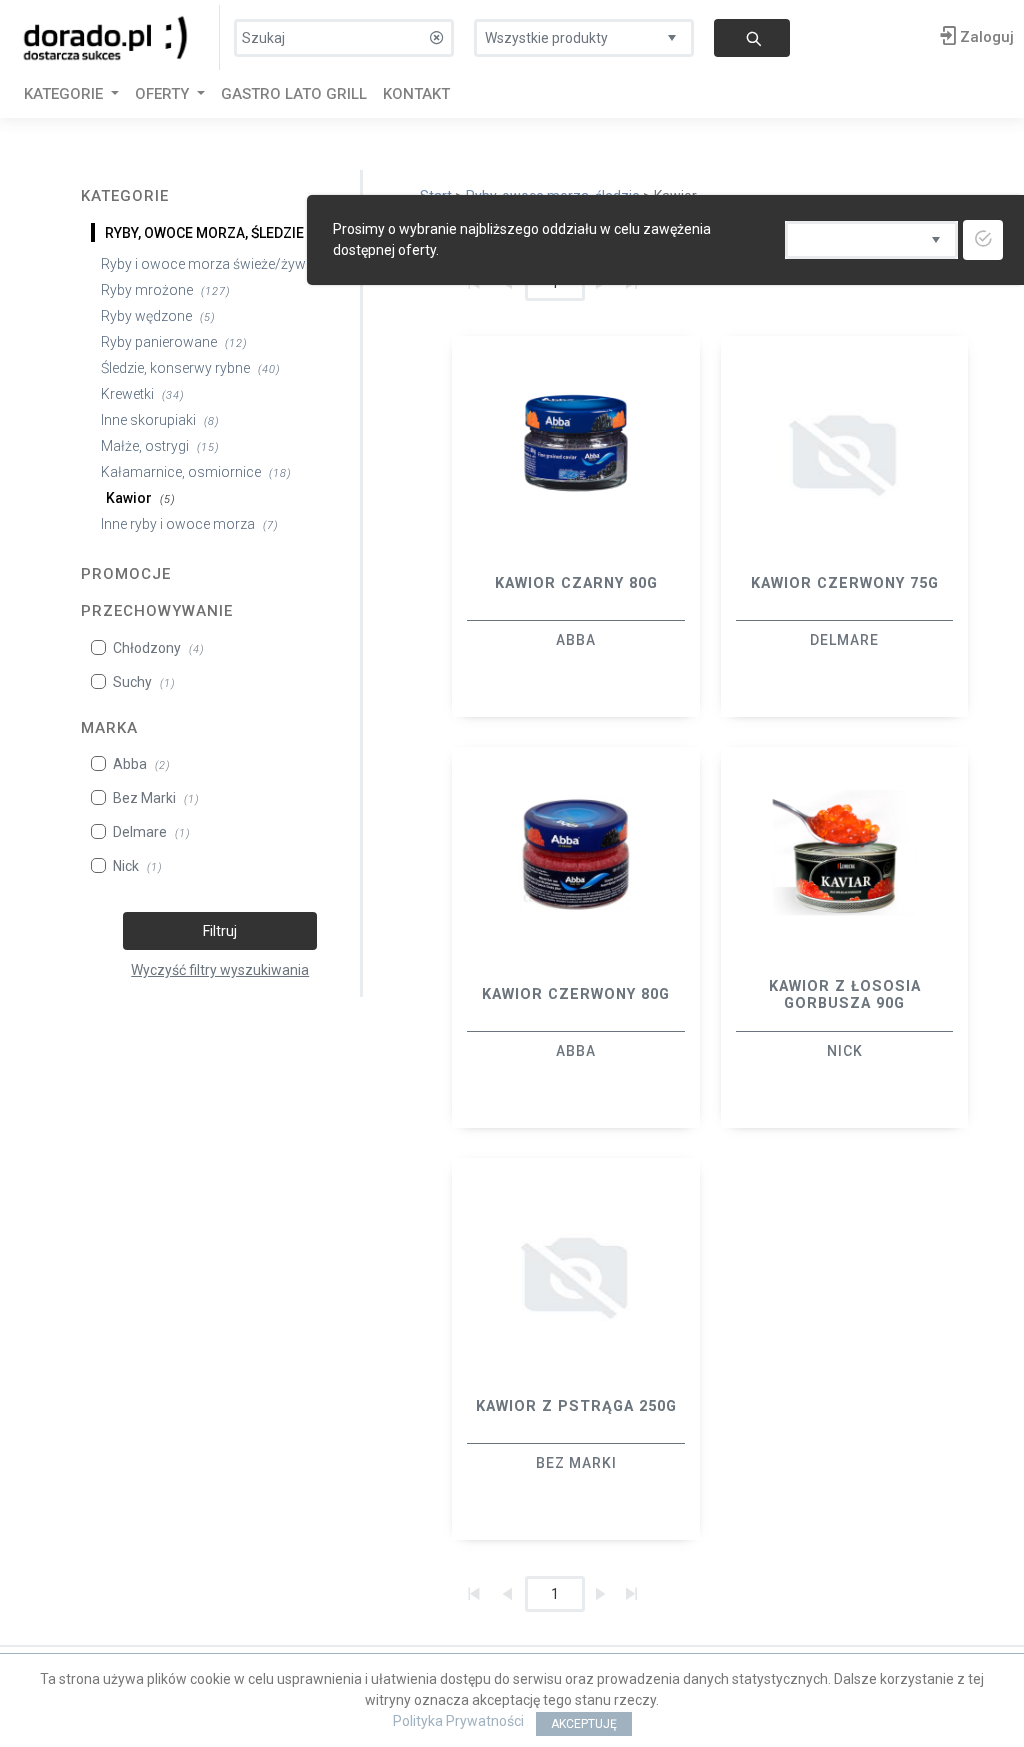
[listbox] (584, 33)
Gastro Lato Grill (294, 94)
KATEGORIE (65, 94)
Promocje (126, 574)
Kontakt (416, 94)
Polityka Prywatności (458, 1721)
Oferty (164, 94)
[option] (576, 526)
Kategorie (125, 196)
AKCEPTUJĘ (584, 1724)
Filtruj (220, 931)
